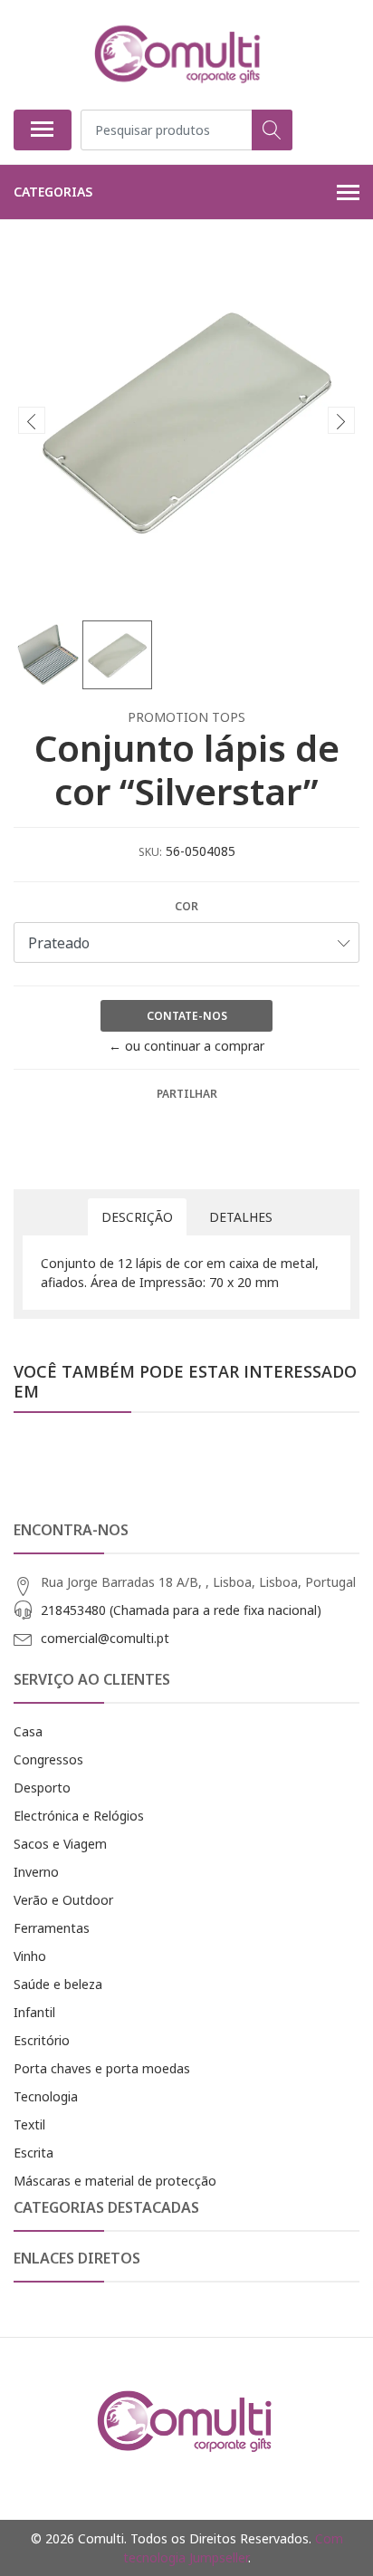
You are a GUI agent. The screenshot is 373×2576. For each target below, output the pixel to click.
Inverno (36, 1872)
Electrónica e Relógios (79, 1816)
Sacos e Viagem (60, 1844)
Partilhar (187, 1094)
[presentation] (32, 420)
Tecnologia (46, 2096)
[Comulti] (179, 54)
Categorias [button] (53, 192)
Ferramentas (52, 1928)
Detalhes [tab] (241, 1217)
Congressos (48, 1759)
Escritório (42, 2040)
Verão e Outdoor (63, 1900)
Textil (29, 2124)
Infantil (34, 2012)
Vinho (30, 1956)
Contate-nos (187, 1016)
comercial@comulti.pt (105, 1638)
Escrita (33, 2153)
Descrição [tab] (137, 1217)
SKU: (150, 852)
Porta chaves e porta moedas (102, 2068)
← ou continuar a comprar (186, 1046)
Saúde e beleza (58, 1984)
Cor (186, 906)
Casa (28, 1731)
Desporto (42, 1788)
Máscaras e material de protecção (115, 2181)
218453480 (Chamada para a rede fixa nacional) (181, 1610)
